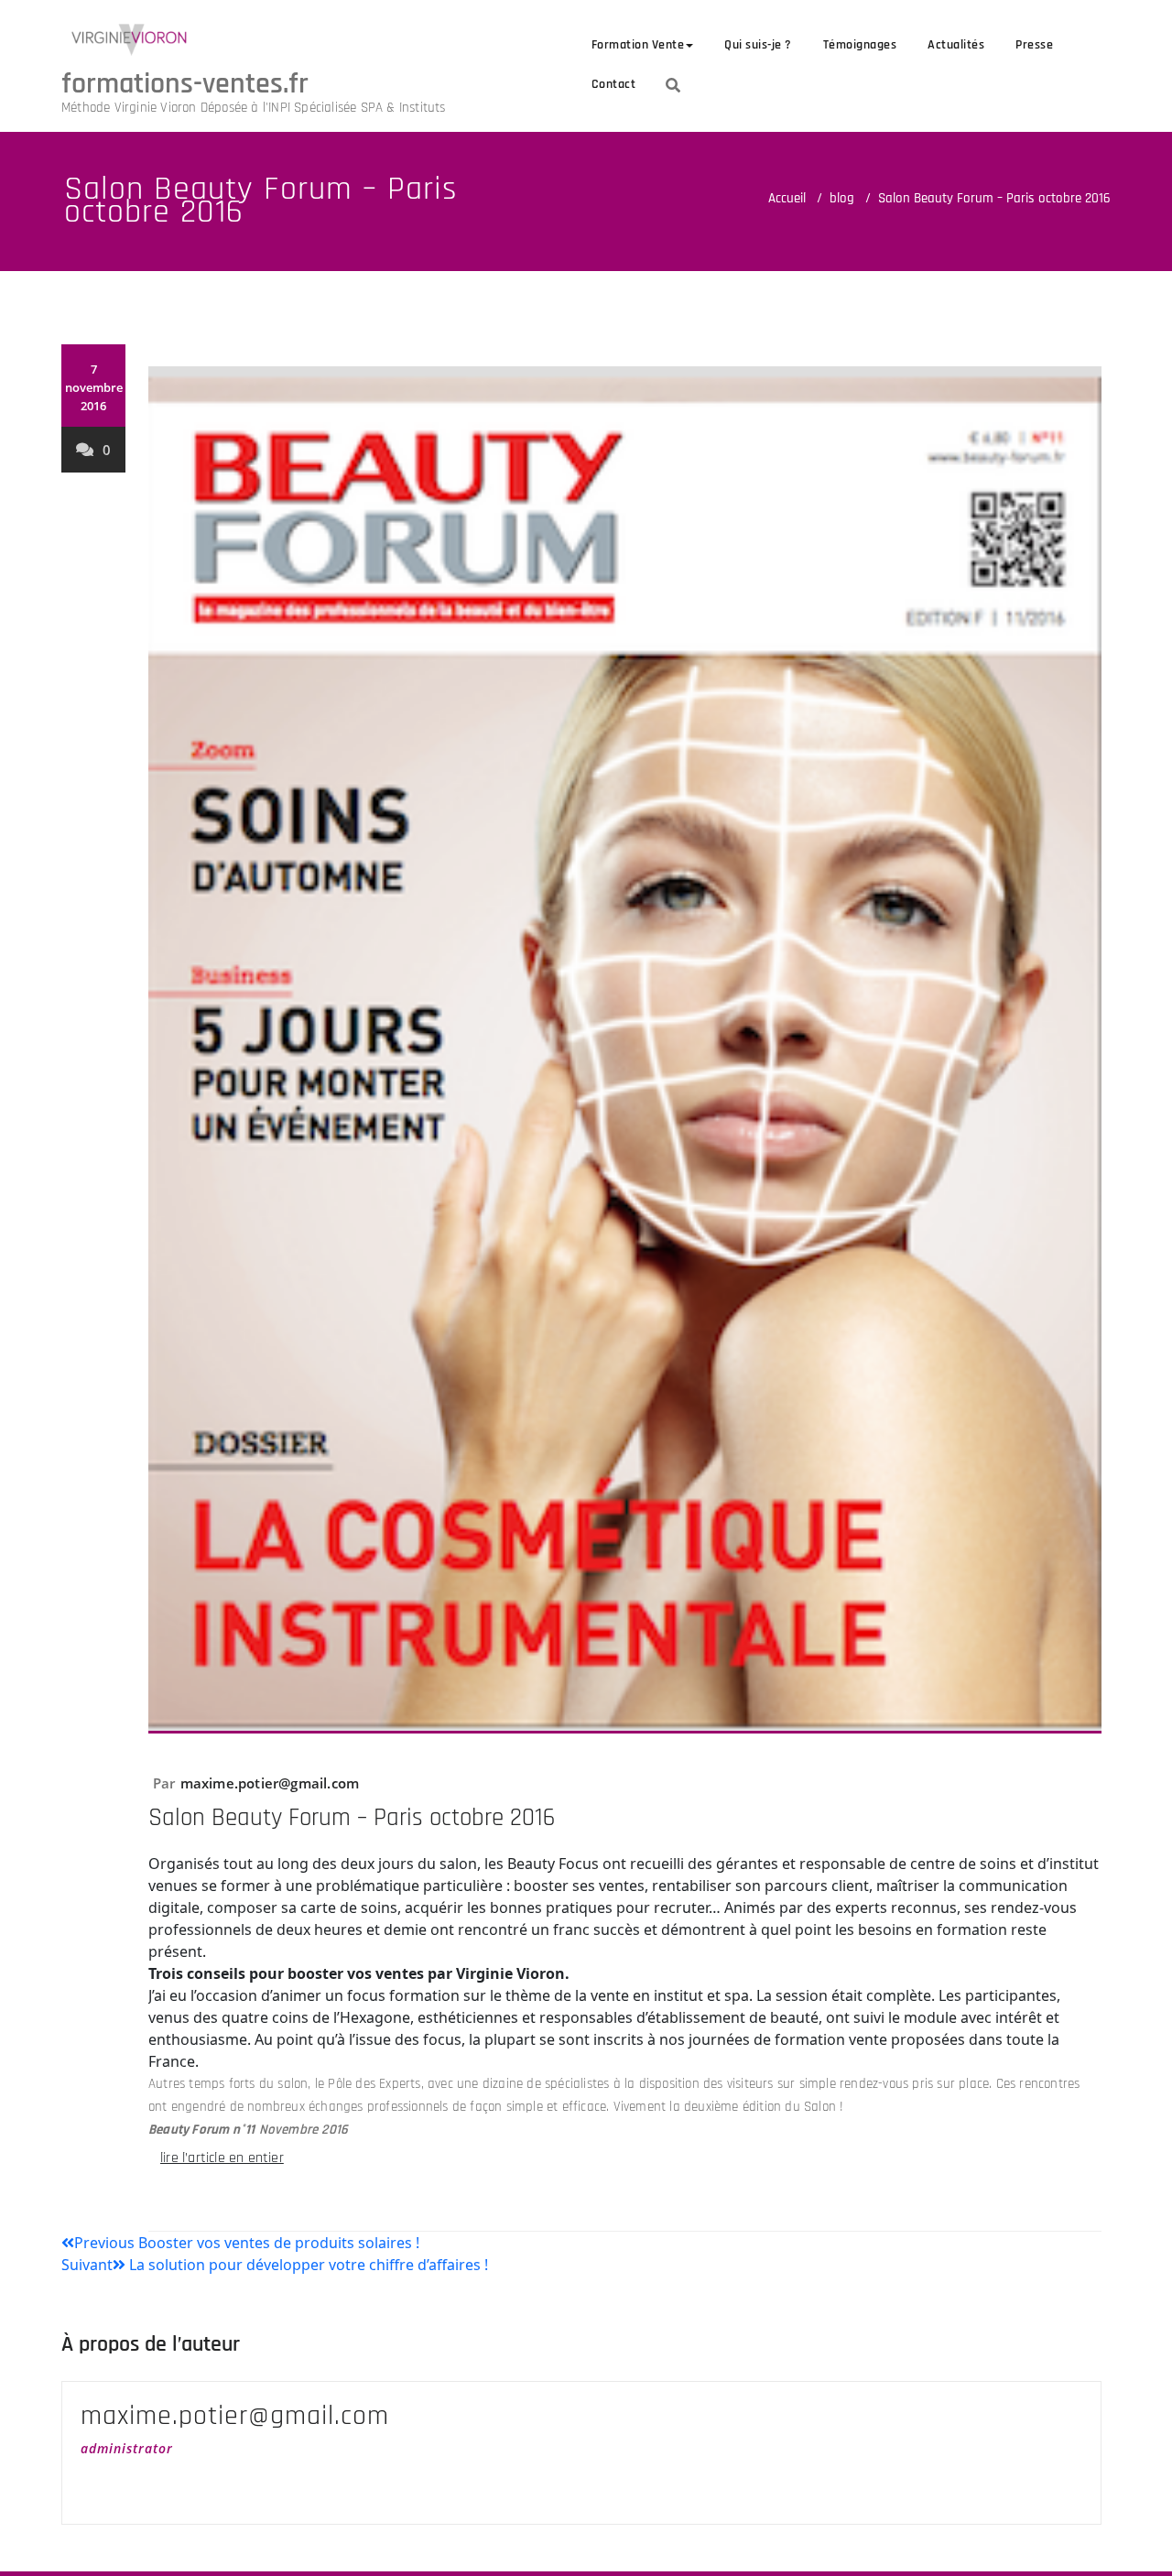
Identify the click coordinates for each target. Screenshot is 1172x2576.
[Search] (673, 85)
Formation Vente (638, 45)
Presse (1034, 45)
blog (842, 198)
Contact (614, 84)
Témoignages (860, 45)
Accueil (787, 198)
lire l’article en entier (222, 2158)
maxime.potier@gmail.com (270, 1783)
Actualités (956, 45)
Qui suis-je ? (758, 45)
